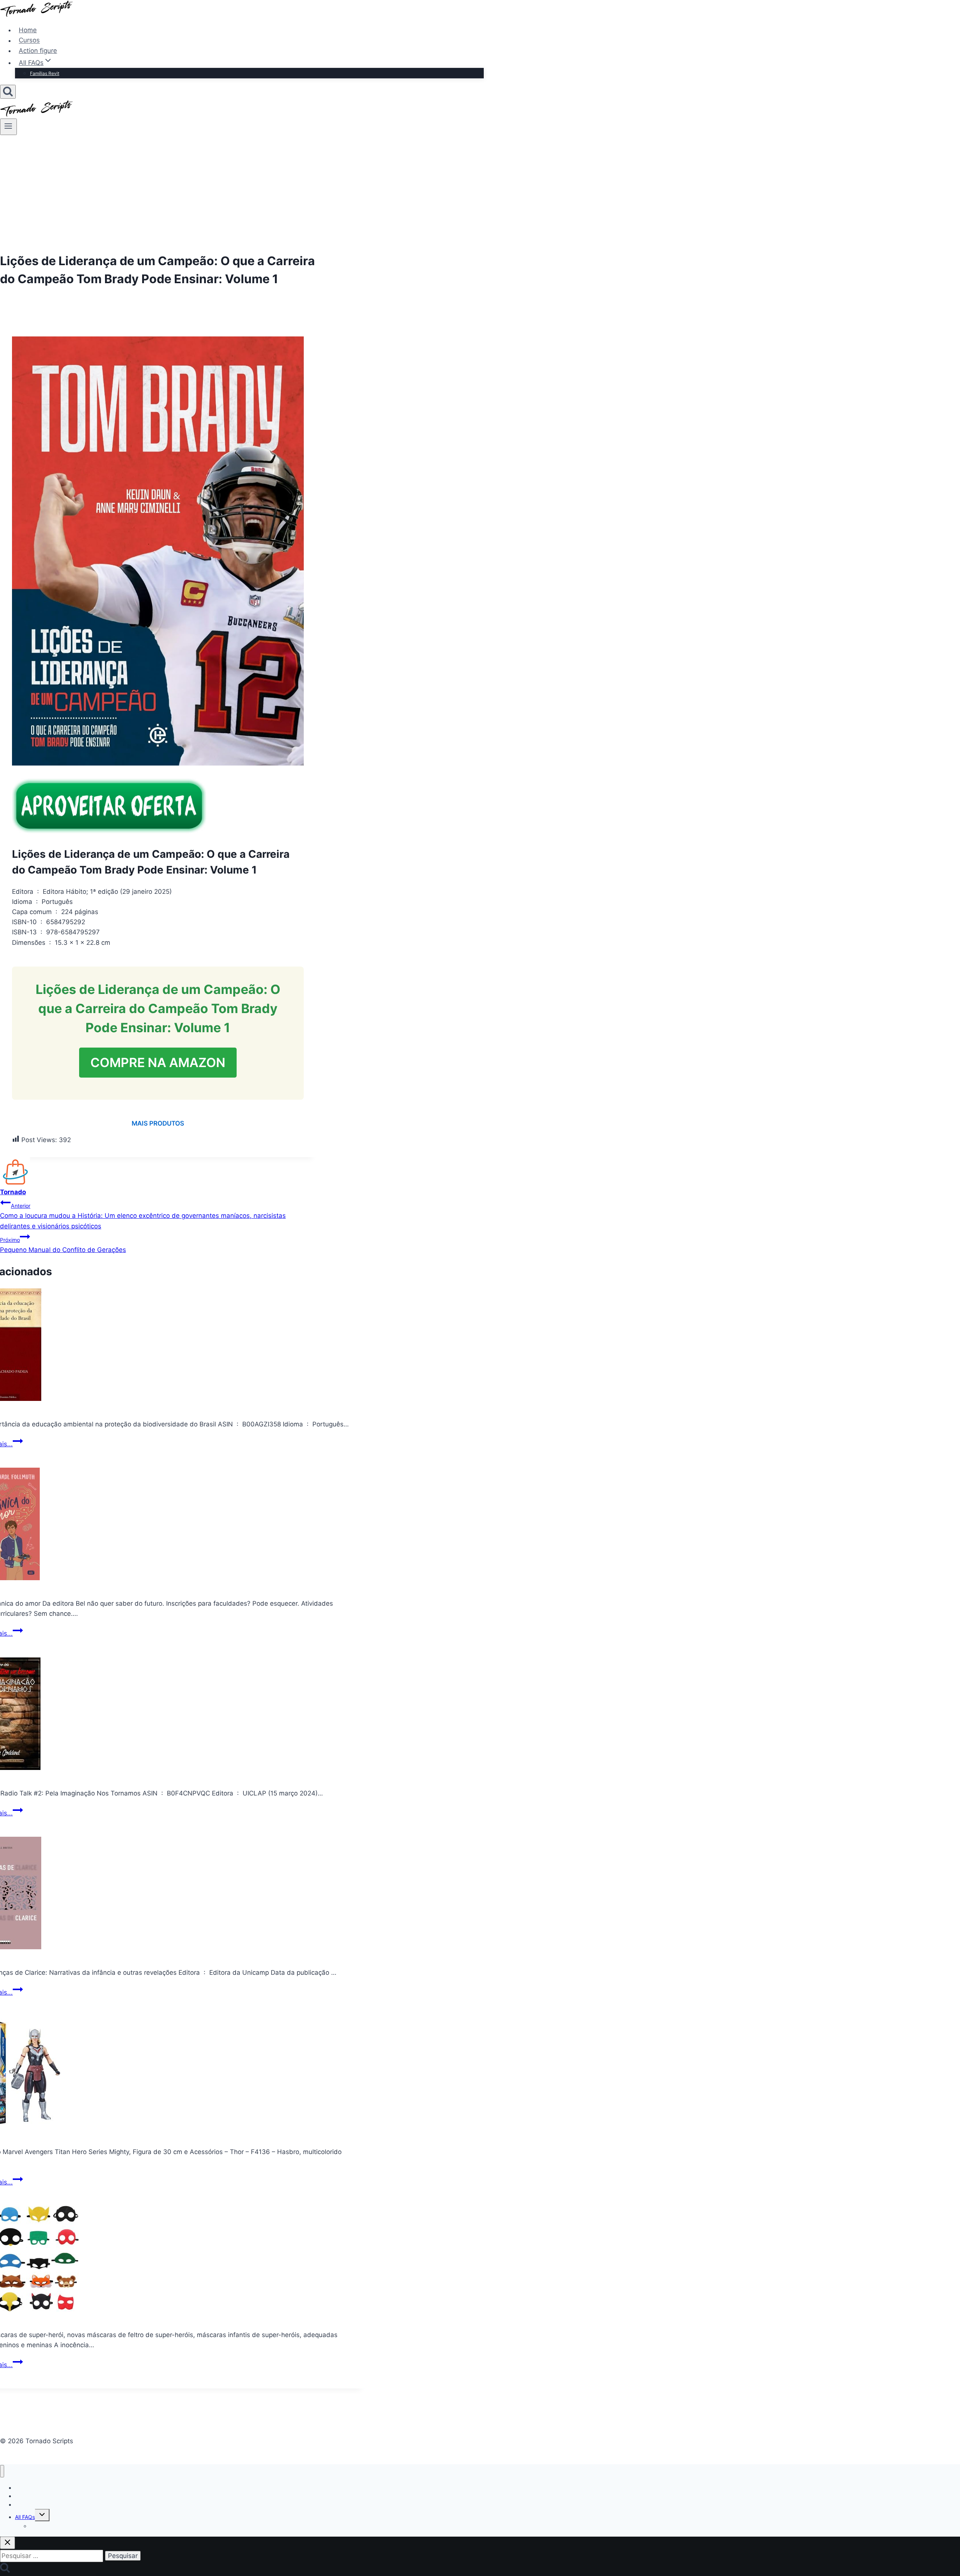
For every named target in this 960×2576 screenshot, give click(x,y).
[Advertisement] (480, 191)
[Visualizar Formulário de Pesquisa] (8, 92)
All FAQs (25, 2517)
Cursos (29, 41)
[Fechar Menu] (2, 2471)
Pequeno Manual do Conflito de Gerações (63, 1245)
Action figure (38, 51)
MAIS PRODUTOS (158, 1123)
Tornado (13, 1192)
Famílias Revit (45, 73)
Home (28, 30)
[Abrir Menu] (8, 127)
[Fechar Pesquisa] (7, 2543)
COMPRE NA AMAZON (158, 1062)
